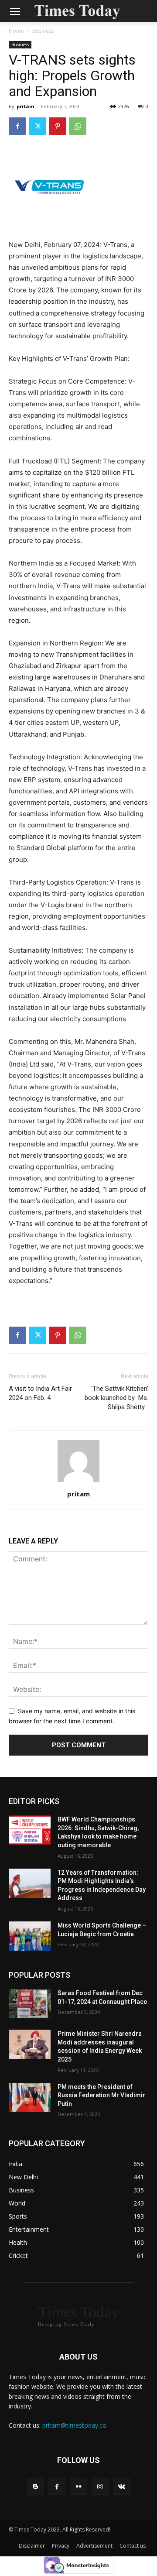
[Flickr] (78, 2486)
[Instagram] (100, 2486)
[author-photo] (78, 1482)
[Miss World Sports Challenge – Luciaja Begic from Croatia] (30, 1936)
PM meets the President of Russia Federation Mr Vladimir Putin (101, 2095)
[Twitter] (38, 126)
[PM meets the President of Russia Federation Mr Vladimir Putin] (30, 2098)
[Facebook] (17, 126)
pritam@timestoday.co (74, 2425)
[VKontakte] (121, 2486)
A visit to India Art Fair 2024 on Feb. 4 (40, 1393)
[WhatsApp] (78, 126)
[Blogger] (36, 2486)
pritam (25, 106)
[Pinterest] (58, 126)
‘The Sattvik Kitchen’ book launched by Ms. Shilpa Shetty (116, 1398)
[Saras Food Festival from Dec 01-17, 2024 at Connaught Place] (30, 2004)
